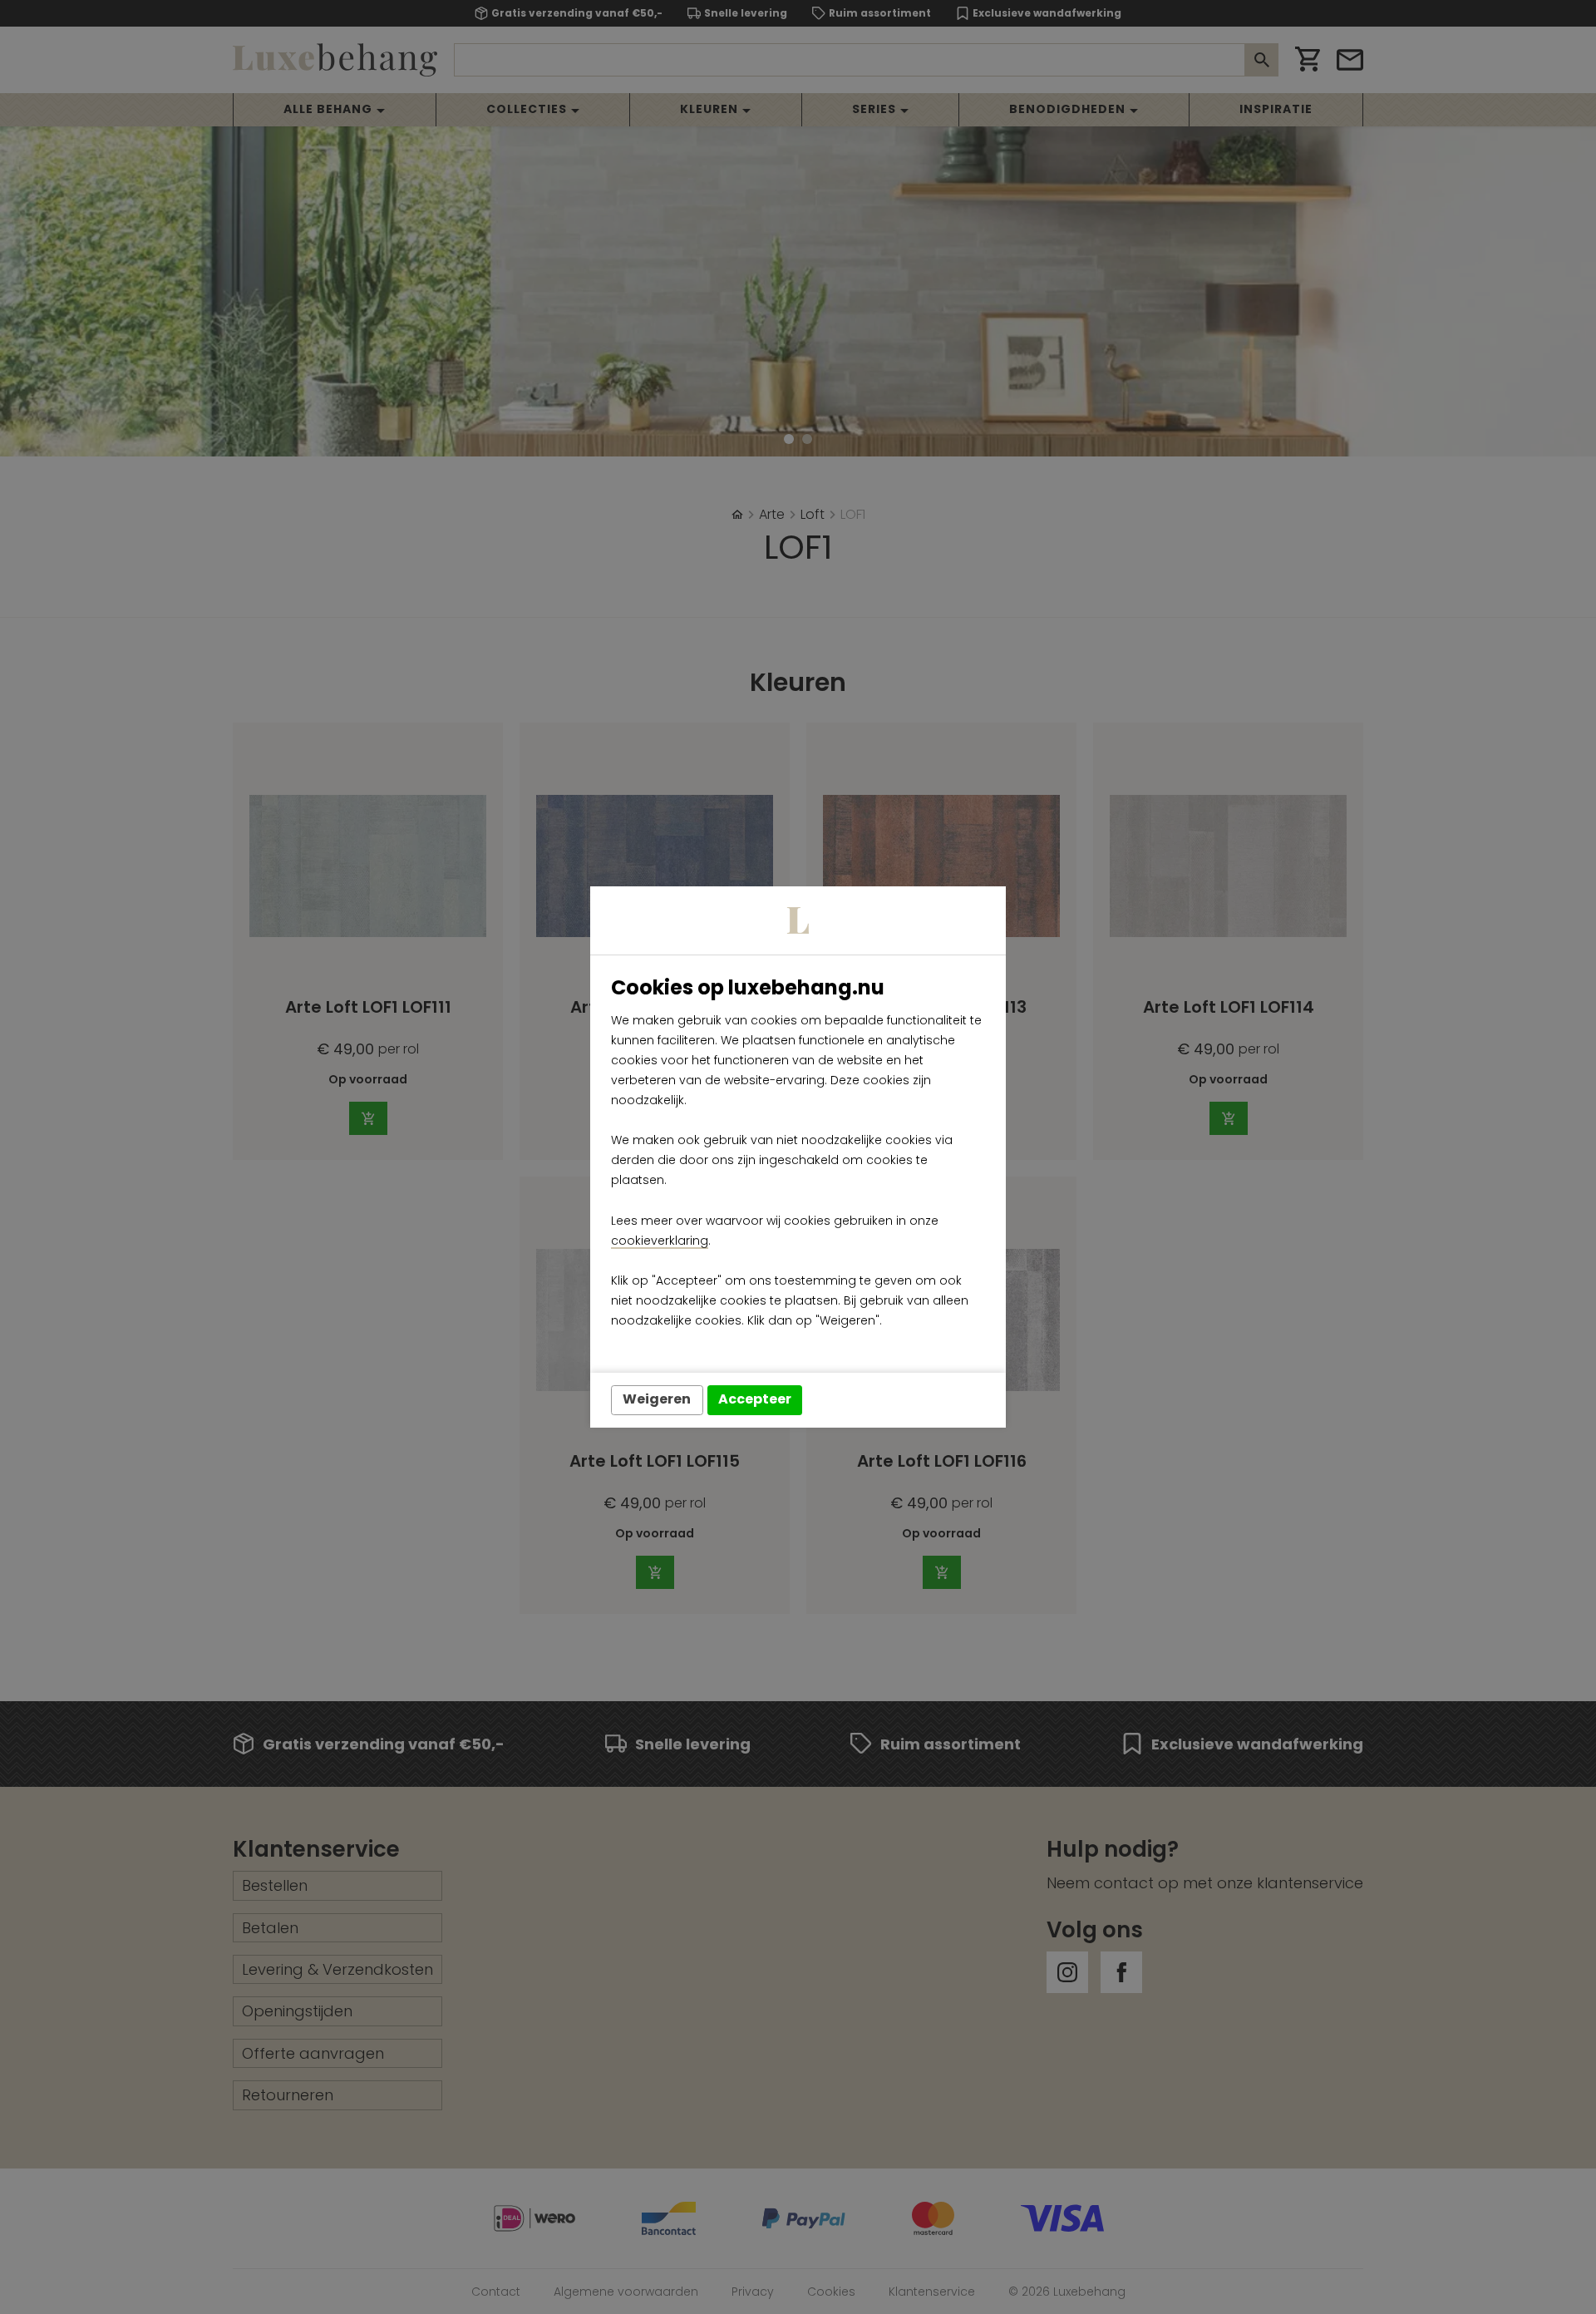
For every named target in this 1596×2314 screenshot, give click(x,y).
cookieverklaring (660, 1241)
